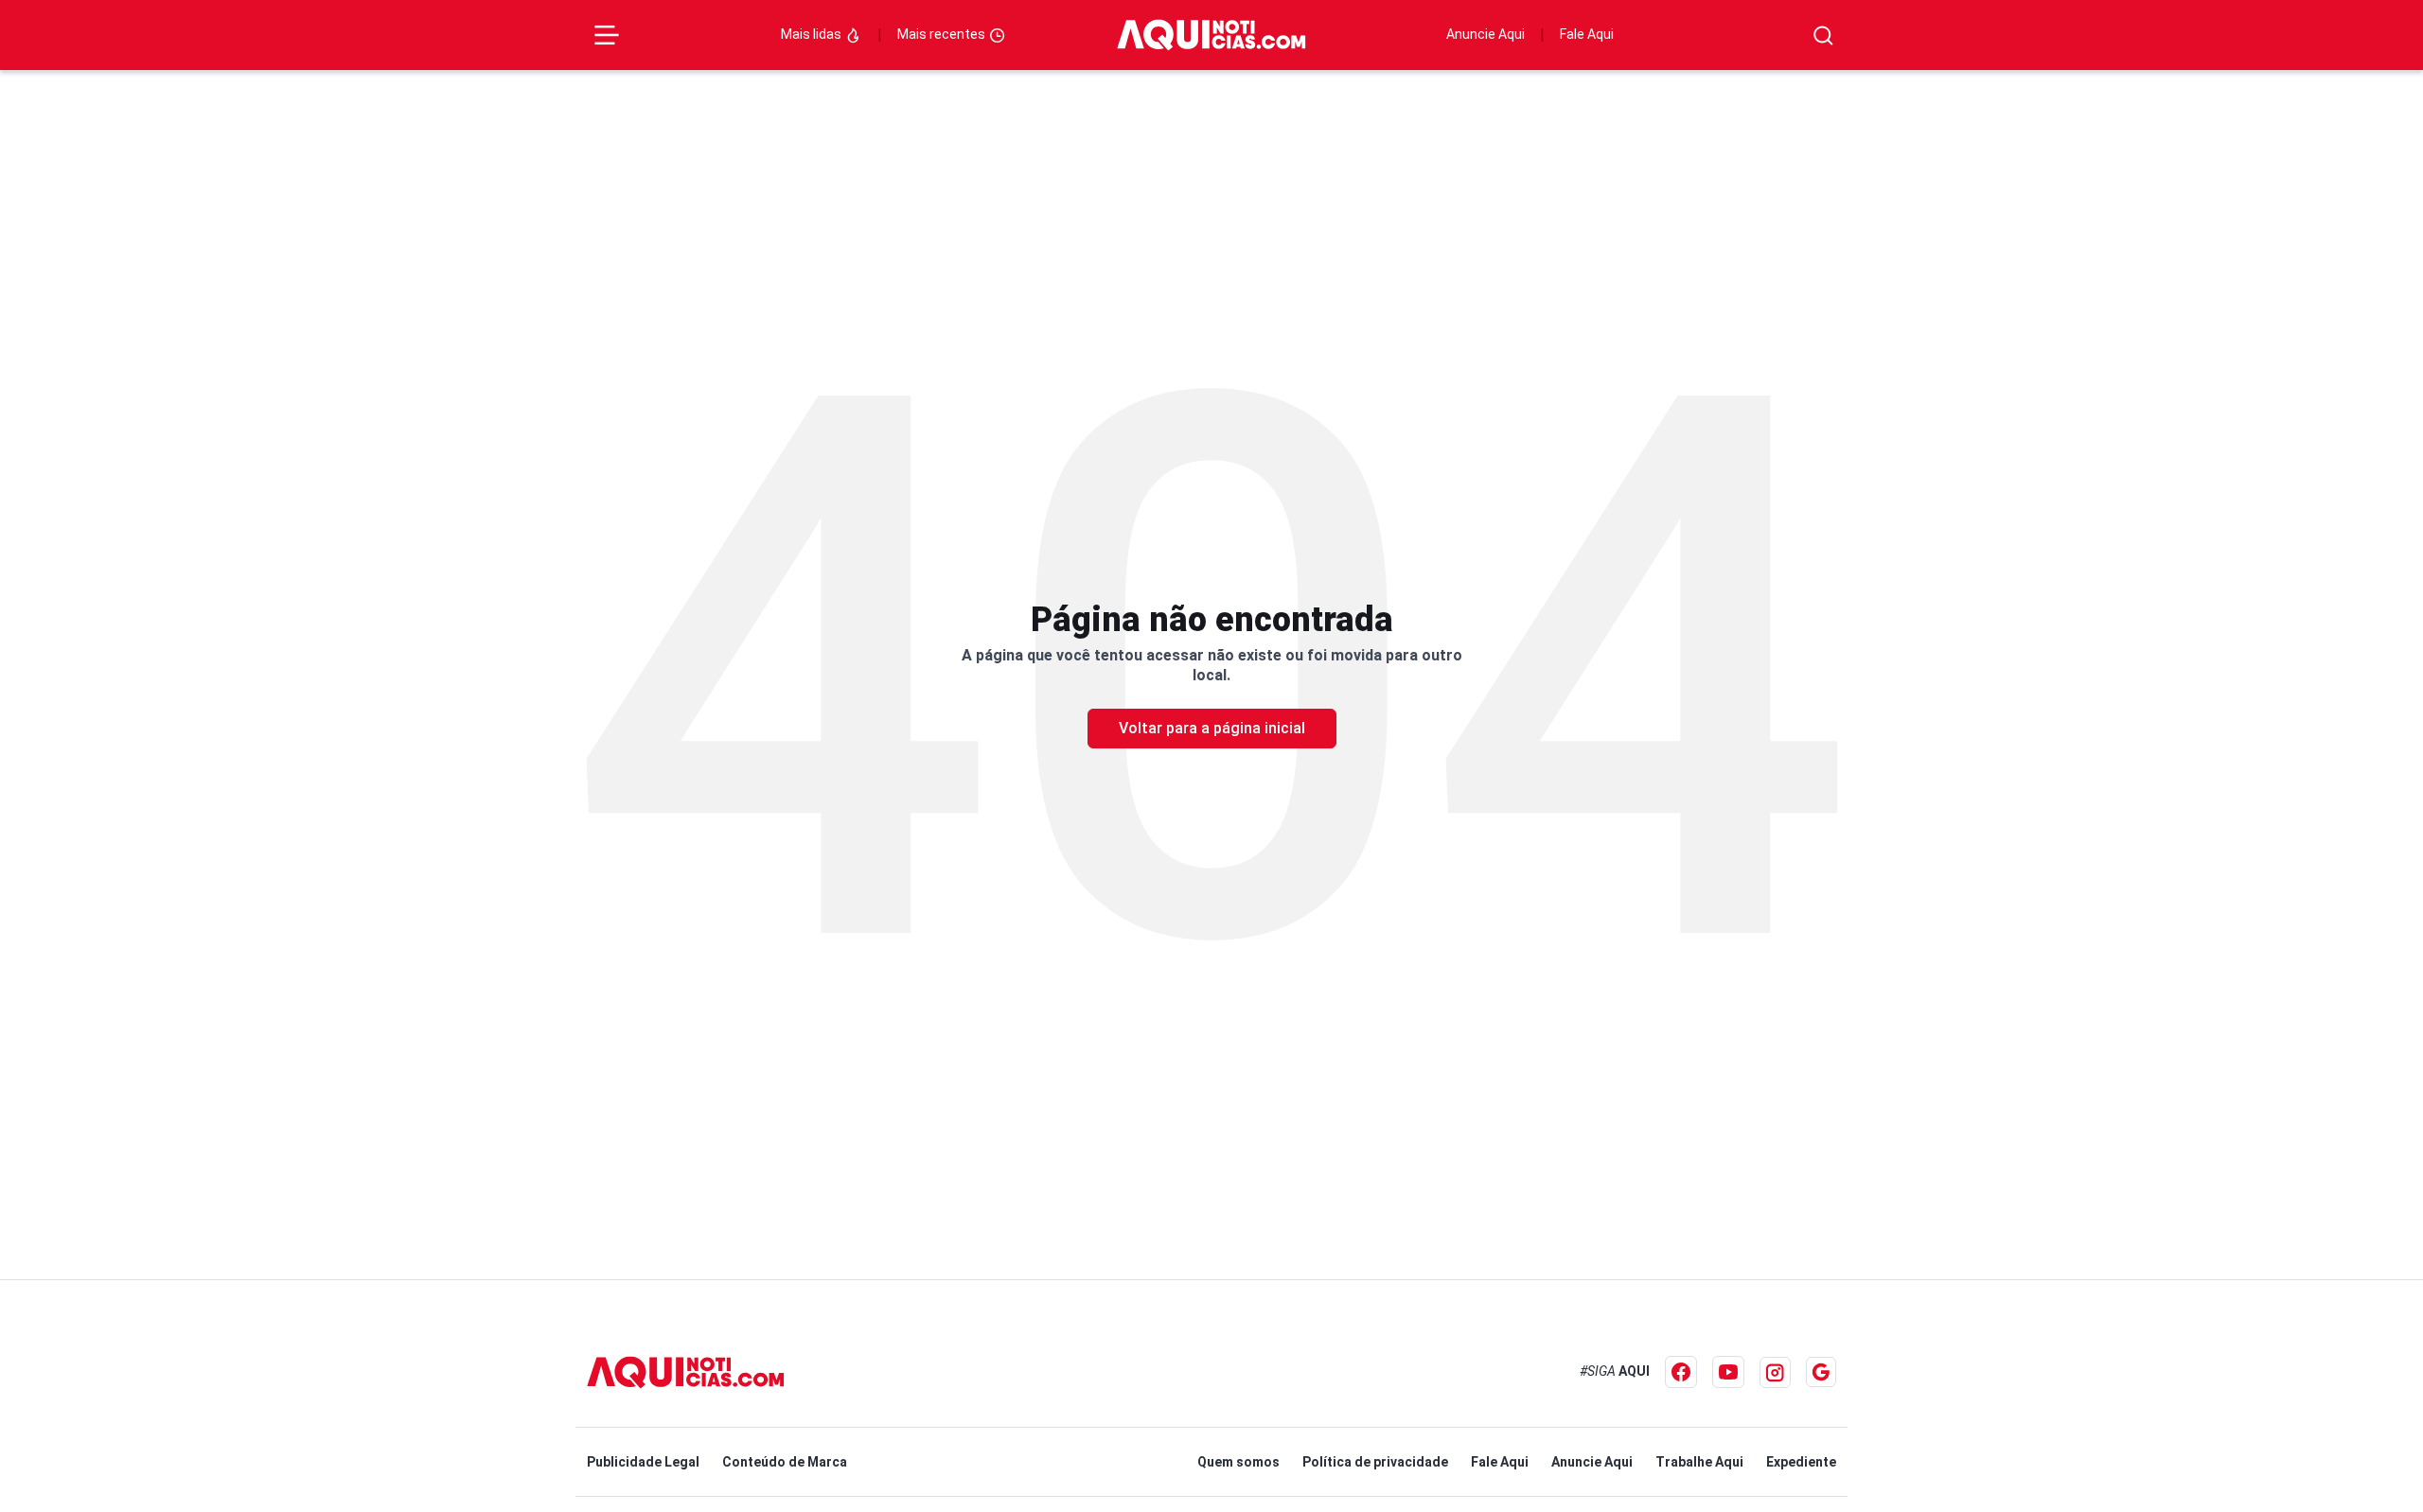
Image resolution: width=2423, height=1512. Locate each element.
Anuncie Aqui (1486, 34)
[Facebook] (1681, 1372)
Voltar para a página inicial (1212, 728)
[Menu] (607, 35)
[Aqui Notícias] (1211, 35)
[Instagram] (1775, 1372)
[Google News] (1821, 1372)
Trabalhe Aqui (1699, 1462)
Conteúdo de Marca (785, 1462)
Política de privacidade (1375, 1462)
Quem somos (1238, 1462)
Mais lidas (813, 34)
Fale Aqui (1587, 34)
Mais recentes (943, 34)
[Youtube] (1728, 1372)
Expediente (1801, 1462)
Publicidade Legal (643, 1462)
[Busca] (1823, 35)
